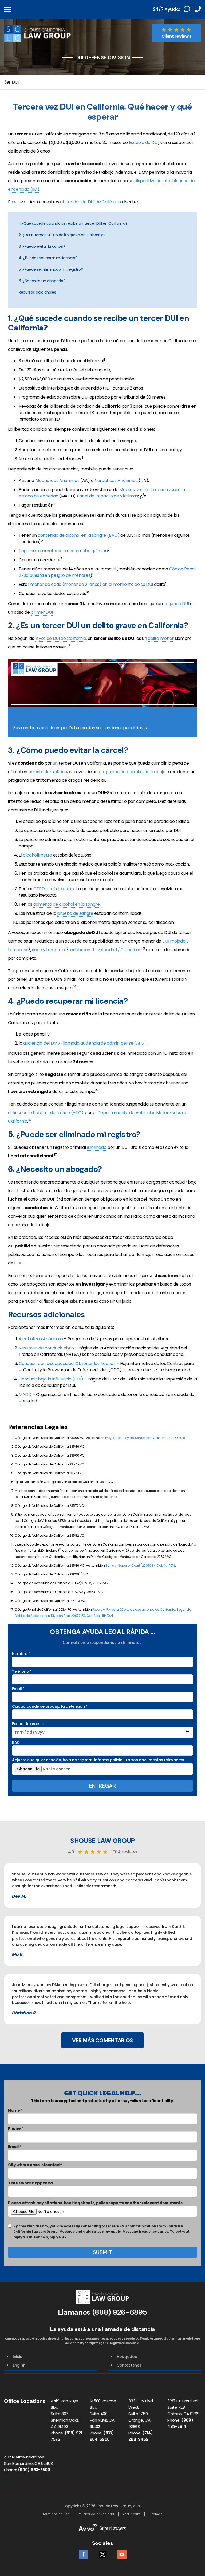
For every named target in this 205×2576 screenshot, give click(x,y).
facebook (83, 2553)
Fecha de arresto (28, 1724)
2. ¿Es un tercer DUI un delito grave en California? (62, 235)
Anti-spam (131, 2514)
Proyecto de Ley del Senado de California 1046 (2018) (146, 1438)
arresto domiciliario (48, 772)
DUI (166, 941)
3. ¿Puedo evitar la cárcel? (42, 246)
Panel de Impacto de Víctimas (107, 496)
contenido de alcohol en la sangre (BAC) (79, 535)
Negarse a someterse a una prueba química (63, 551)
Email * (18, 1689)
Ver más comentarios (102, 2040)
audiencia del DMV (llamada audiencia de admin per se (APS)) (86, 1043)
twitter (103, 2553)
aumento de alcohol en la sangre (67, 904)
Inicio (18, 2357)
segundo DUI (176, 604)
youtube (122, 2553)
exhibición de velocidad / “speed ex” (106, 950)
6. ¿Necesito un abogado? (42, 281)
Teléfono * (22, 1671)
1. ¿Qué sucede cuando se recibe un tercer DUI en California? (73, 223)
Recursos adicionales (37, 292)
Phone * (16, 2128)
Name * (15, 2110)
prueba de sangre (75, 913)
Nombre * (21, 1654)
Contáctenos (129, 2365)
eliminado (96, 1147)
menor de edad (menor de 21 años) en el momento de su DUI (92, 584)
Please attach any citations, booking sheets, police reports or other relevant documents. (96, 2203)
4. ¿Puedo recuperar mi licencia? (48, 258)
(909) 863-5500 (34, 2470)
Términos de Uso (56, 2514)
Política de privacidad (96, 2514)
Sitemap (156, 2514)
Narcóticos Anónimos (116, 480)
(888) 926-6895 (120, 2312)
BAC (16, 1742)
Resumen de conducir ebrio (46, 1348)
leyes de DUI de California (61, 638)
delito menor (161, 638)
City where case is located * (35, 2165)
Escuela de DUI (144, 143)
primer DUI (42, 612)
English (19, 2365)
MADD (25, 1394)
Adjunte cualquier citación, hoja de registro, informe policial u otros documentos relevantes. (98, 1760)
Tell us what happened (30, 2183)
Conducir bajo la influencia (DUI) (51, 1379)
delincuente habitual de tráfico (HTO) (46, 1113)
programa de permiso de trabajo (132, 772)
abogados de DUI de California (90, 202)
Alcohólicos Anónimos (57, 480)
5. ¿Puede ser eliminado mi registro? (51, 269)
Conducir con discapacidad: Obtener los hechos (67, 1363)
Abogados (127, 2357)
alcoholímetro (38, 855)
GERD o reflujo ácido (54, 889)
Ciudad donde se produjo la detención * (50, 1706)
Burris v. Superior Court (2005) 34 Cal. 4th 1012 (140, 1565)
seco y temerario (49, 950)
